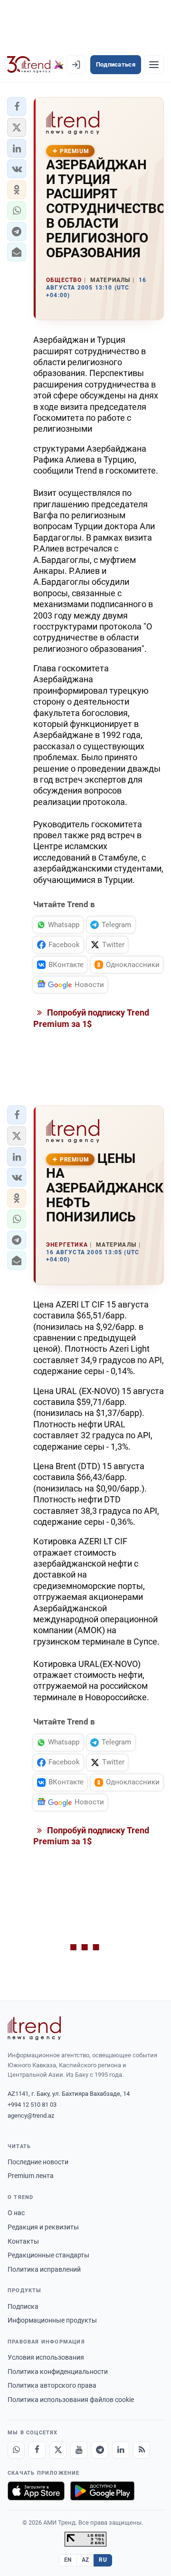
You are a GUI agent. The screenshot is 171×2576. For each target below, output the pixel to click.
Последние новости (38, 2162)
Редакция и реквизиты (43, 2227)
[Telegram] (100, 2450)
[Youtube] (79, 2450)
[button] (17, 107)
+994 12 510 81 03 (32, 2105)
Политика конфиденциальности (58, 2372)
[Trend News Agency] (34, 2028)
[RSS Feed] (142, 2450)
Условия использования (46, 2357)
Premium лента (31, 2176)
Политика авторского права (52, 2385)
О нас (16, 2213)
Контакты (23, 2241)
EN (68, 2560)
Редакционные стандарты (48, 2255)
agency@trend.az (31, 2116)
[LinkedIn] (121, 2450)
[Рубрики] (154, 65)
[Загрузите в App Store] (36, 2491)
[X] (58, 2450)
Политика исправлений (44, 2269)
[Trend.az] (35, 65)
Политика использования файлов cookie (71, 2400)
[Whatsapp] (16, 2450)
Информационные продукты (52, 2320)
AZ (85, 2560)
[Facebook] (37, 2450)
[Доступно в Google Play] (102, 2491)
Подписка (23, 2306)
